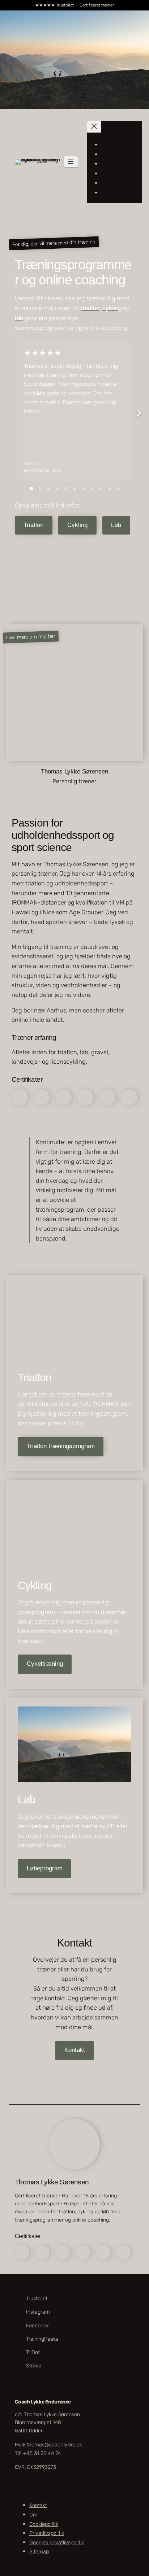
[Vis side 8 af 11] (92, 489)
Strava (34, 2365)
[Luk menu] (94, 127)
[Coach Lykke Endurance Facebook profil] (86, 794)
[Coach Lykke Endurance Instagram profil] (74, 794)
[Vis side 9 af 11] (101, 489)
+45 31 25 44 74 (42, 2453)
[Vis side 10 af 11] (109, 489)
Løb (116, 525)
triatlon (90, 308)
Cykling (77, 525)
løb (19, 318)
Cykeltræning (45, 1664)
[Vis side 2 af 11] (40, 489)
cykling (112, 308)
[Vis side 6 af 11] (74, 489)
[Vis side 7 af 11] (83, 489)
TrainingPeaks (42, 2339)
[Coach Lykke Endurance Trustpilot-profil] (63, 794)
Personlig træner (74, 781)
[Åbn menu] (71, 162)
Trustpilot (37, 2299)
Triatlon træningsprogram (61, 1446)
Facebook (37, 2325)
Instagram (38, 2312)
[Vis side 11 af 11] (118, 489)
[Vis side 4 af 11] (57, 489)
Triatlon (33, 525)
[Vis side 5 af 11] (66, 489)
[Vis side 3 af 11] (48, 489)
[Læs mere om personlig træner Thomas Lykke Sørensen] (34, 609)
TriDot (33, 2352)
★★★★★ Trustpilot (54, 5)
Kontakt (75, 2050)
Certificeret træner (97, 5)
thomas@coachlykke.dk (54, 2445)
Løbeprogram (45, 1868)
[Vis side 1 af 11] (31, 489)
